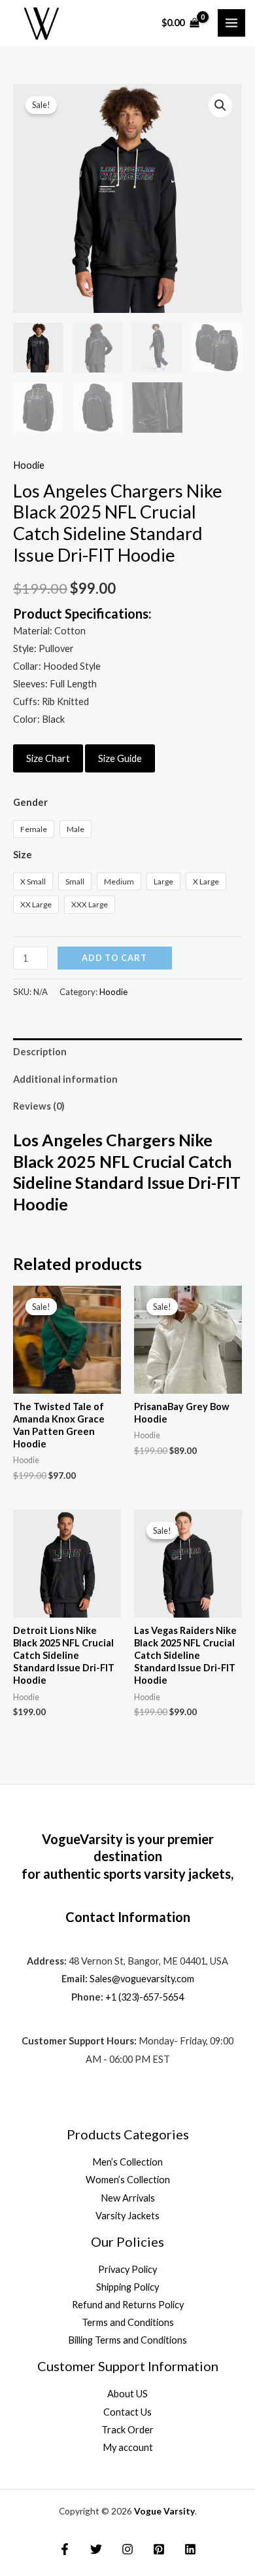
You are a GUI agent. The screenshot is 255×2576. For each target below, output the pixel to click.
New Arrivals (128, 2198)
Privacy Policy (127, 2269)
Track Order (127, 2430)
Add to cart (114, 958)
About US (127, 2394)
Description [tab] (40, 1052)
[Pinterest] (159, 2549)
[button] (220, 105)
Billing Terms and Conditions (127, 2340)
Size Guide (120, 758)
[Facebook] (65, 2549)
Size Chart (48, 758)
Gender (30, 802)
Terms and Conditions (128, 2322)
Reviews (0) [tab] (39, 1106)
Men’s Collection (127, 2162)
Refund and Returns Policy (128, 2305)
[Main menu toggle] (231, 23)
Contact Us (127, 2412)
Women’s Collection (128, 2180)
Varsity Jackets (127, 2216)
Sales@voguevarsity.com (142, 1979)
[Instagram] (127, 2549)
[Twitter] (96, 2549)
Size (23, 855)
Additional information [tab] (65, 1079)
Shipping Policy (127, 2287)
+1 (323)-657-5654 (144, 1997)
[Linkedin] (190, 2549)
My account (128, 2447)
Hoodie (29, 465)
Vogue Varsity (164, 2511)
